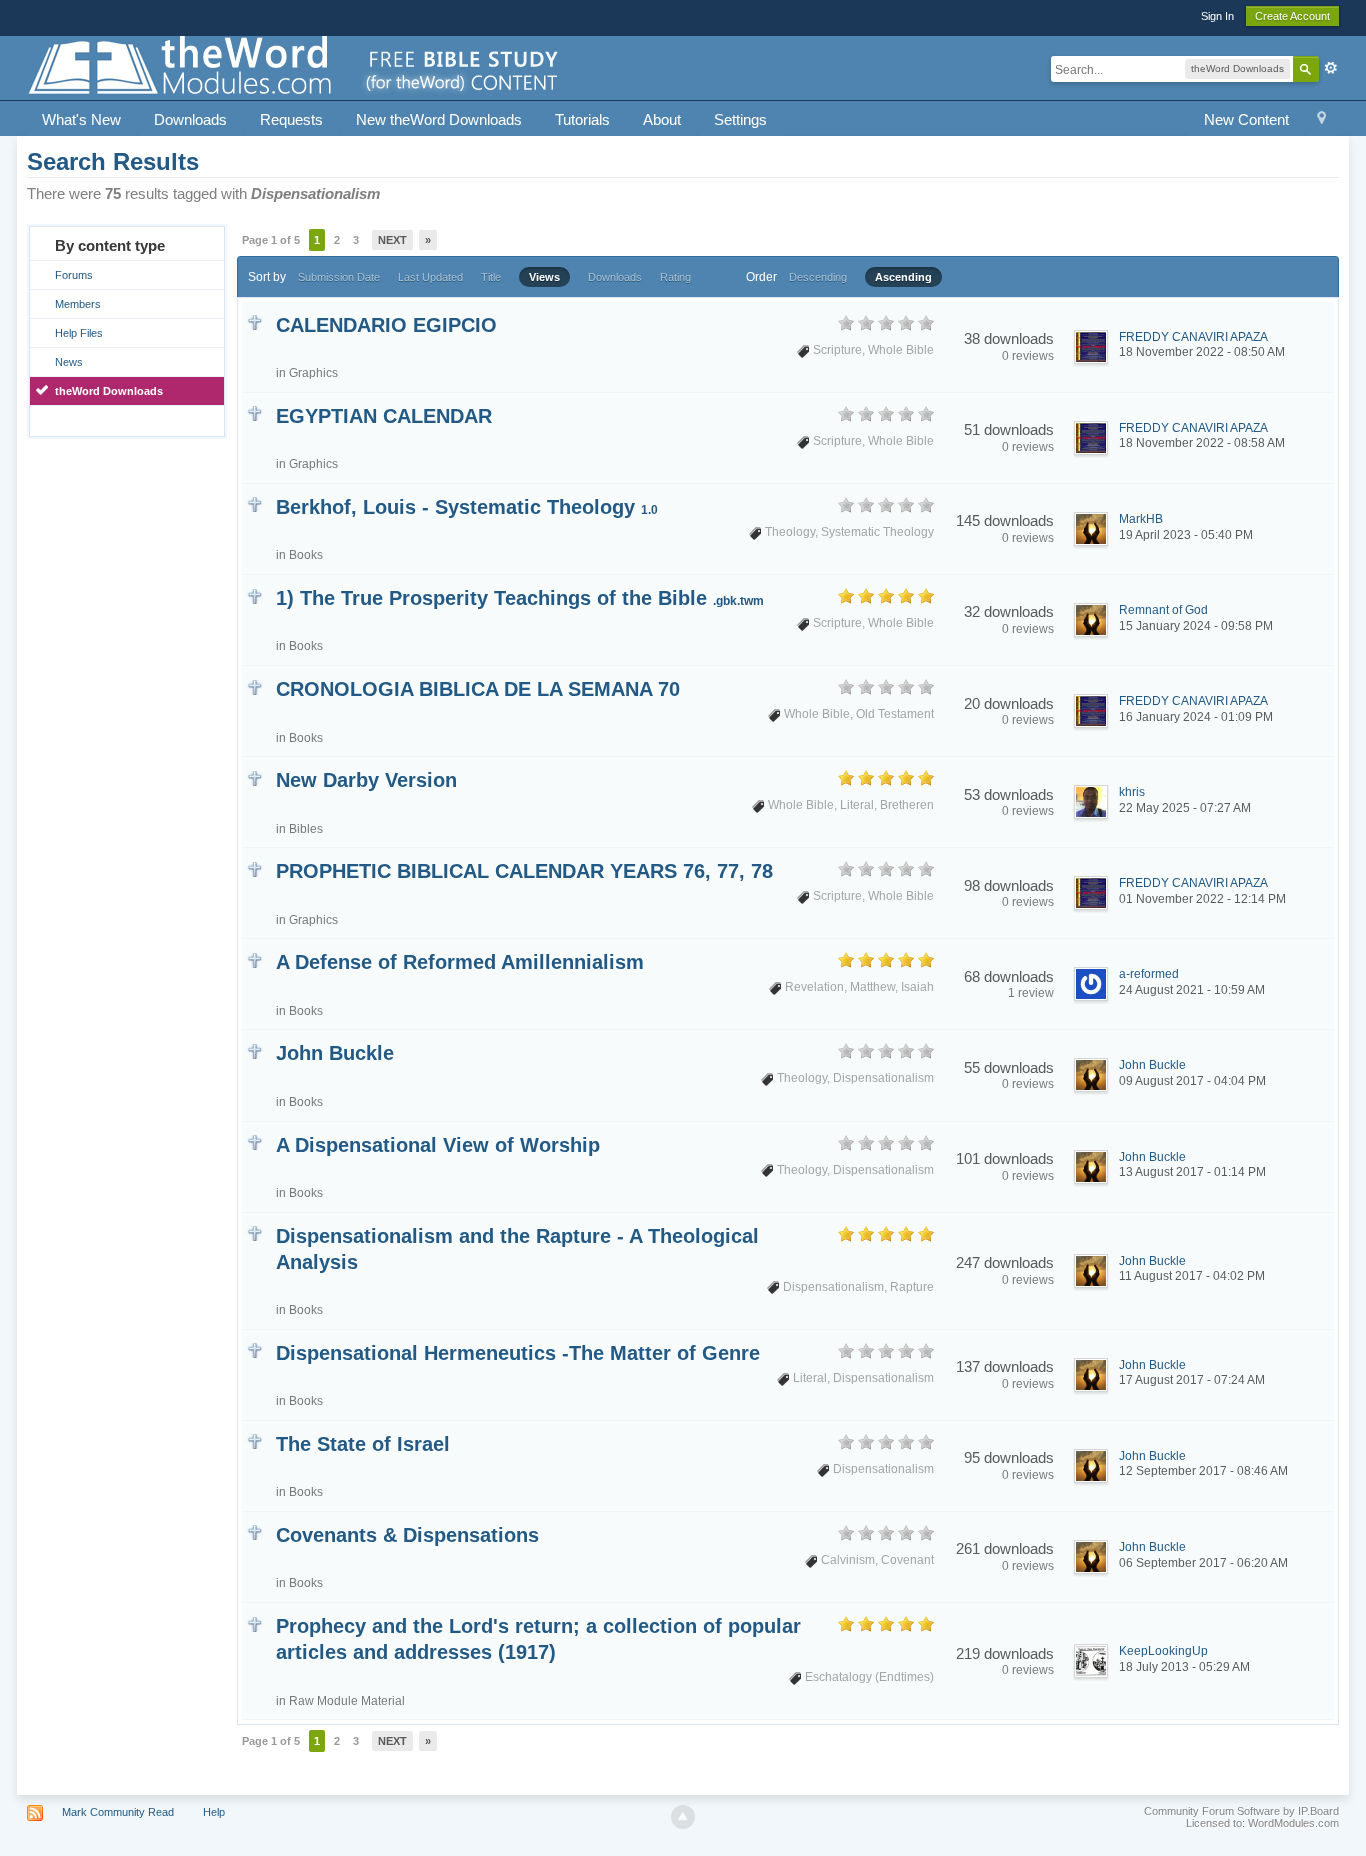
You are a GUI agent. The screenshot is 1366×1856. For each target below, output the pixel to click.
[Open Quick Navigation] (1321, 120)
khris (1132, 792)
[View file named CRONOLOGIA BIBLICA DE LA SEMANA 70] (254, 685)
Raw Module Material (347, 1701)
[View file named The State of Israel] (254, 1440)
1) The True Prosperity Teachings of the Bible (520, 598)
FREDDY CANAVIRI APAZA (1193, 337)
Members (78, 304)
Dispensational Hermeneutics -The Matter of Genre (518, 1353)
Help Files (79, 333)
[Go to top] (683, 1817)
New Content (1246, 119)
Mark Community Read (118, 1812)
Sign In (1217, 16)
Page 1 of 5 (271, 240)
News (69, 362)
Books (306, 555)
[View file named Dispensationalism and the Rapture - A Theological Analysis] (254, 1232)
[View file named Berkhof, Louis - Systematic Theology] (254, 503)
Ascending (903, 277)
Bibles (306, 829)
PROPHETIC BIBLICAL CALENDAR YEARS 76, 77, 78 (524, 871)
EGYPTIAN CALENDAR (384, 416)
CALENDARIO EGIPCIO (386, 325)
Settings (740, 119)
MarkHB (1141, 519)
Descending (818, 277)
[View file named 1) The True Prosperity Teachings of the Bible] (254, 594)
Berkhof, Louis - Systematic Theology (467, 507)
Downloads (190, 119)
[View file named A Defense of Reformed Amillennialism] (254, 958)
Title (491, 277)
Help (214, 1812)
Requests (291, 119)
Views (544, 277)
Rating (675, 277)
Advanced (1331, 68)
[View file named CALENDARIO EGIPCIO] (254, 321)
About (662, 119)
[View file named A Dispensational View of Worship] (254, 1141)
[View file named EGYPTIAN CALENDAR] (254, 412)
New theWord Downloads (439, 119)
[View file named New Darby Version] (254, 776)
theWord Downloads (109, 391)
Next (392, 240)
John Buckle (335, 1053)
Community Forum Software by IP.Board (1241, 1811)
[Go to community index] (295, 66)
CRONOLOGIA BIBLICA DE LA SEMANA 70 (478, 689)
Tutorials (582, 119)
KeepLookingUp (1163, 1651)
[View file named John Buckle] (254, 1049)
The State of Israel (363, 1444)
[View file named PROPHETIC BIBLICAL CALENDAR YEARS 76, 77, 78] (254, 867)
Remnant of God (1163, 610)
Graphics (313, 373)
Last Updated (430, 277)
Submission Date (339, 277)
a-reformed (1149, 974)
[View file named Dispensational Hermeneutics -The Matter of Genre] (254, 1349)
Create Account (1292, 16)
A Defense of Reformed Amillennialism (460, 962)
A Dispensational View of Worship (438, 1145)
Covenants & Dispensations (407, 1535)
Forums (74, 275)
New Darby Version (366, 780)
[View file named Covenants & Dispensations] (254, 1531)
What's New (81, 119)
